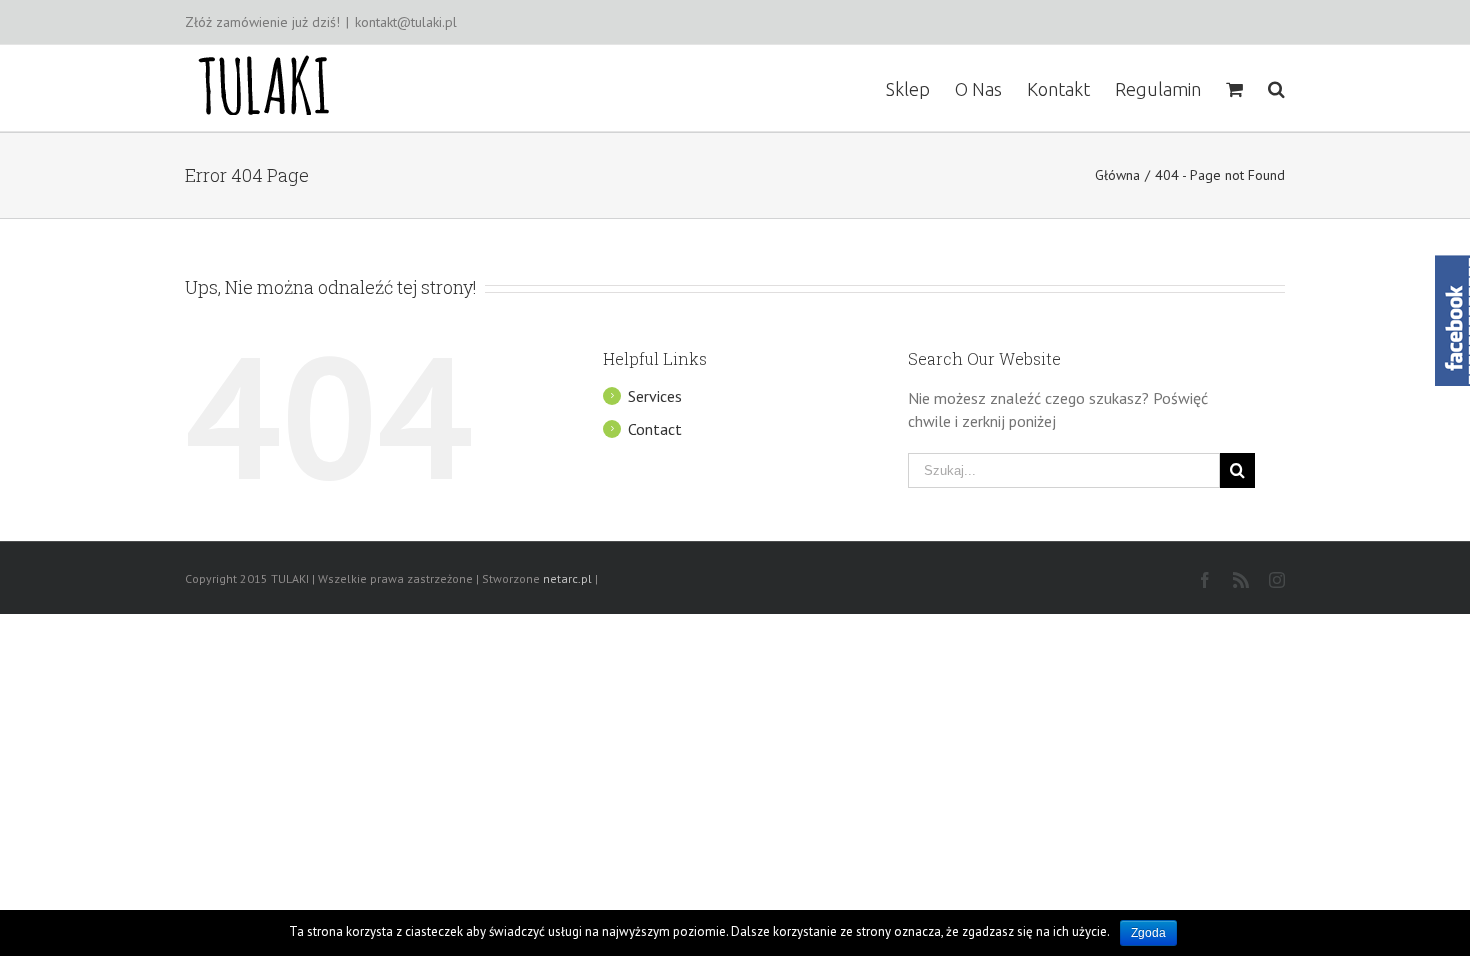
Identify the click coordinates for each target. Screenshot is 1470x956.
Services (655, 396)
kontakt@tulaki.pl (406, 22)
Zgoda (1148, 933)
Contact (655, 429)
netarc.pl (567, 578)
